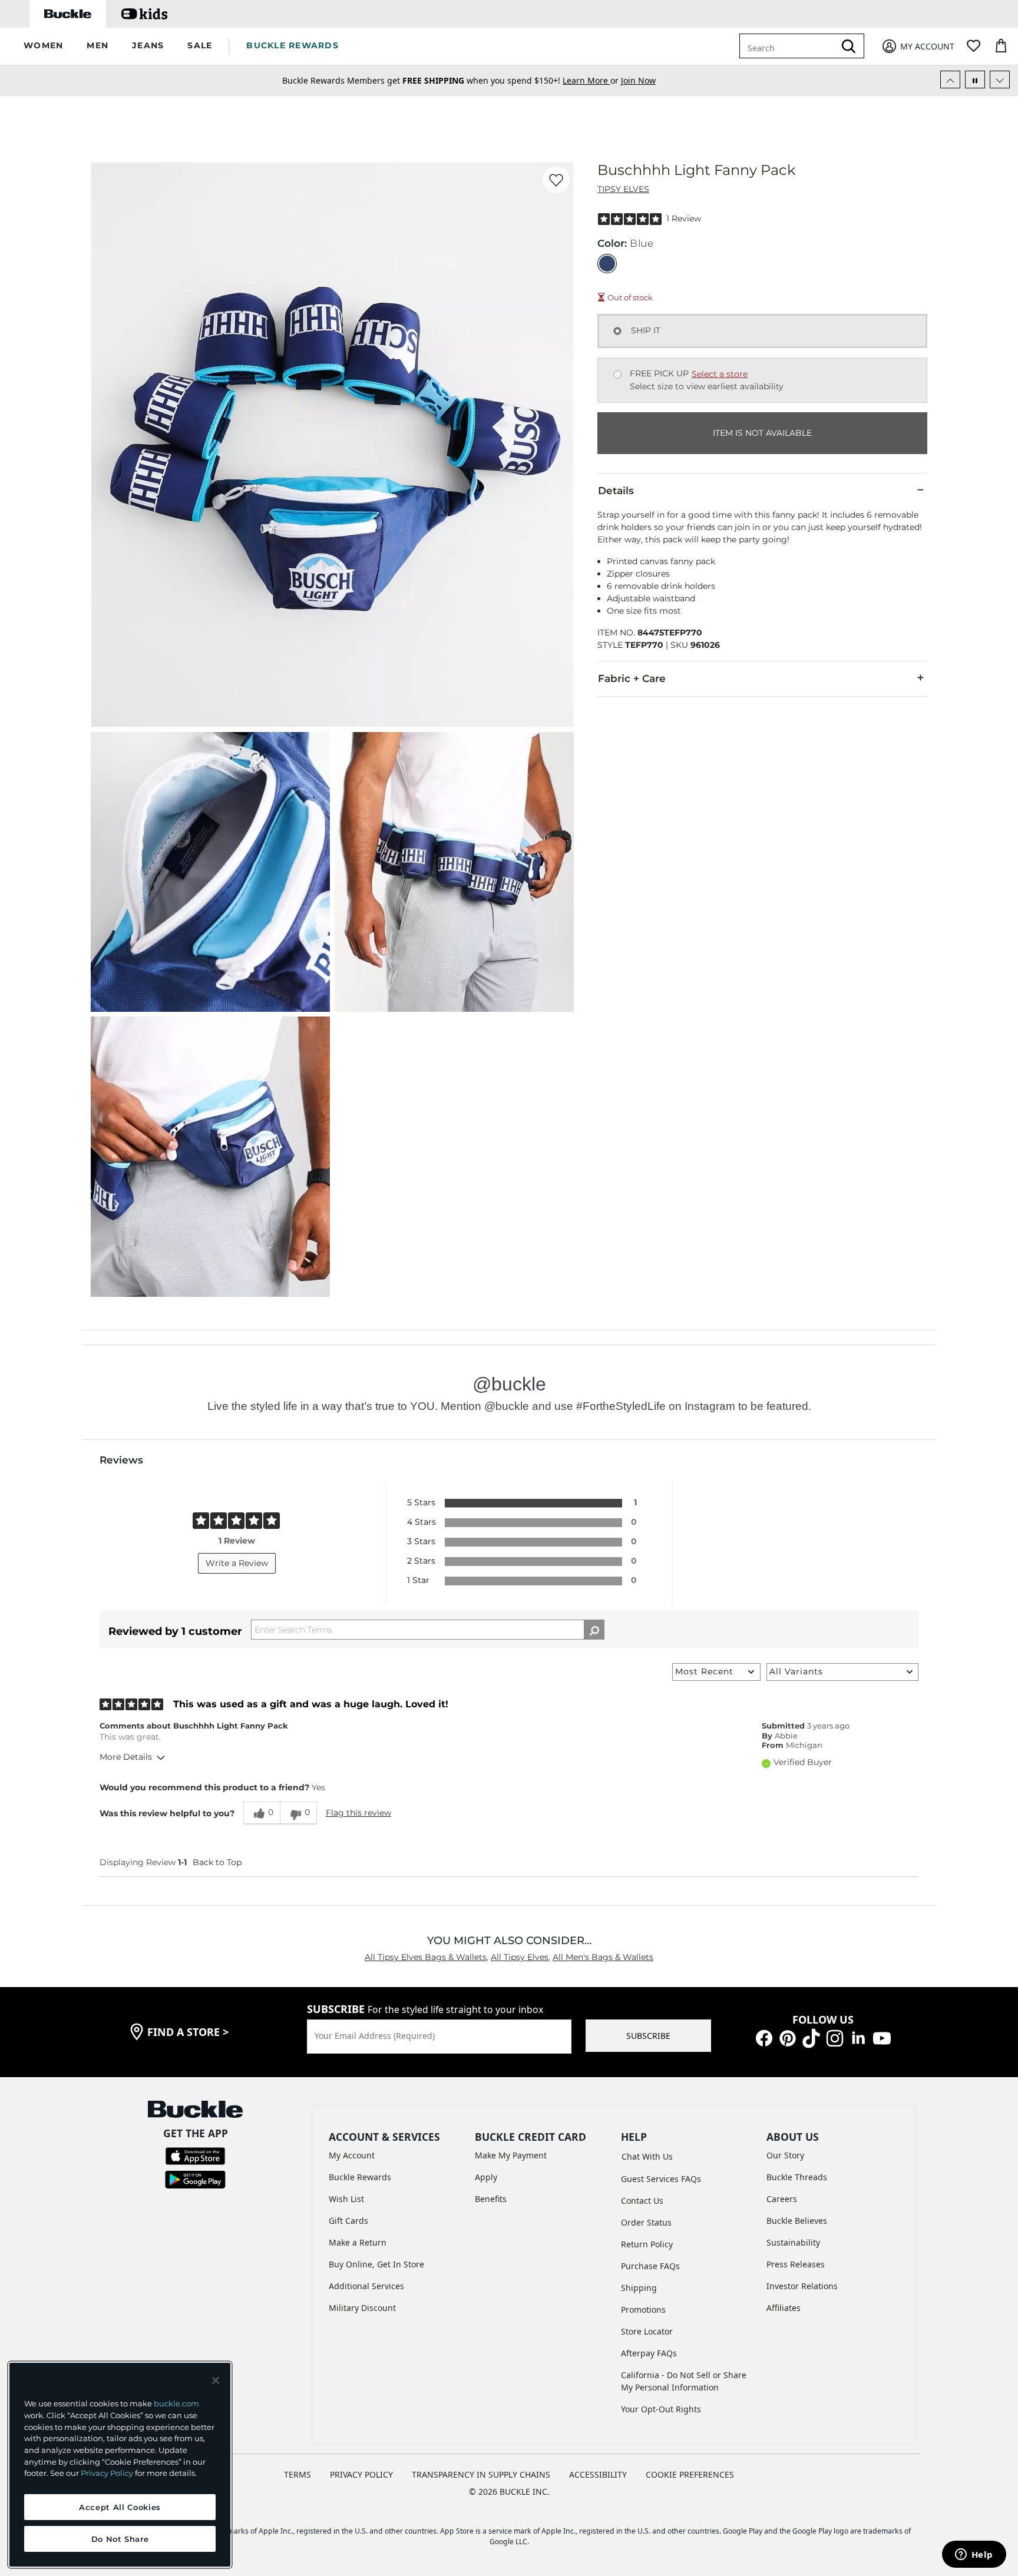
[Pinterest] (788, 2037)
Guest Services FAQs (661, 2179)
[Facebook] (764, 2037)
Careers (782, 2199)
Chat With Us (647, 2156)
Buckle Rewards (360, 2177)
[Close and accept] (216, 2380)
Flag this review (358, 1813)
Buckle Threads (797, 2177)
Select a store (720, 374)
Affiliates (784, 2308)
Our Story (785, 2155)
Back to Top (217, 1862)
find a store (188, 2032)
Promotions (643, 2310)
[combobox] (789, 46)
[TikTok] (811, 2037)
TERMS (298, 2474)
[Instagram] (835, 2037)
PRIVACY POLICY (361, 2474)
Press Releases (796, 2264)
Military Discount (362, 2308)
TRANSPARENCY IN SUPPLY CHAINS (481, 2474)
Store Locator (647, 2331)
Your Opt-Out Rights (661, 2409)
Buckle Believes (797, 2221)
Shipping (639, 2288)
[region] (120, 2465)
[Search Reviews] (594, 1630)
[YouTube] (882, 2037)
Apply (486, 2177)
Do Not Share (120, 2539)
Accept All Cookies (120, 2507)
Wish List (346, 2199)
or (592, 80)
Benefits (491, 2199)
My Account (352, 2155)
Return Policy (647, 2244)
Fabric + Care (632, 678)
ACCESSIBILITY (598, 2474)
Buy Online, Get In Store (376, 2264)
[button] (43, 46)
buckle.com (176, 2403)
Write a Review (237, 1563)
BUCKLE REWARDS (292, 45)
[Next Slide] (1000, 80)
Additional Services (366, 2286)
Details (616, 491)
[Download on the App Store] (195, 2155)
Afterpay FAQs (649, 2353)
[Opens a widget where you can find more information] (974, 2555)
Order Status (646, 2222)
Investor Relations (802, 2286)
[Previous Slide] (950, 80)
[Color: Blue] (607, 264)
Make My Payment (511, 2155)
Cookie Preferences (690, 2474)
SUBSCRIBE (648, 2036)
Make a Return (358, 2242)
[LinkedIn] (858, 2037)
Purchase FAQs (650, 2266)
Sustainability (793, 2242)
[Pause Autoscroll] (975, 80)
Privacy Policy (107, 2473)
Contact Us (642, 2201)
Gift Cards (348, 2221)
